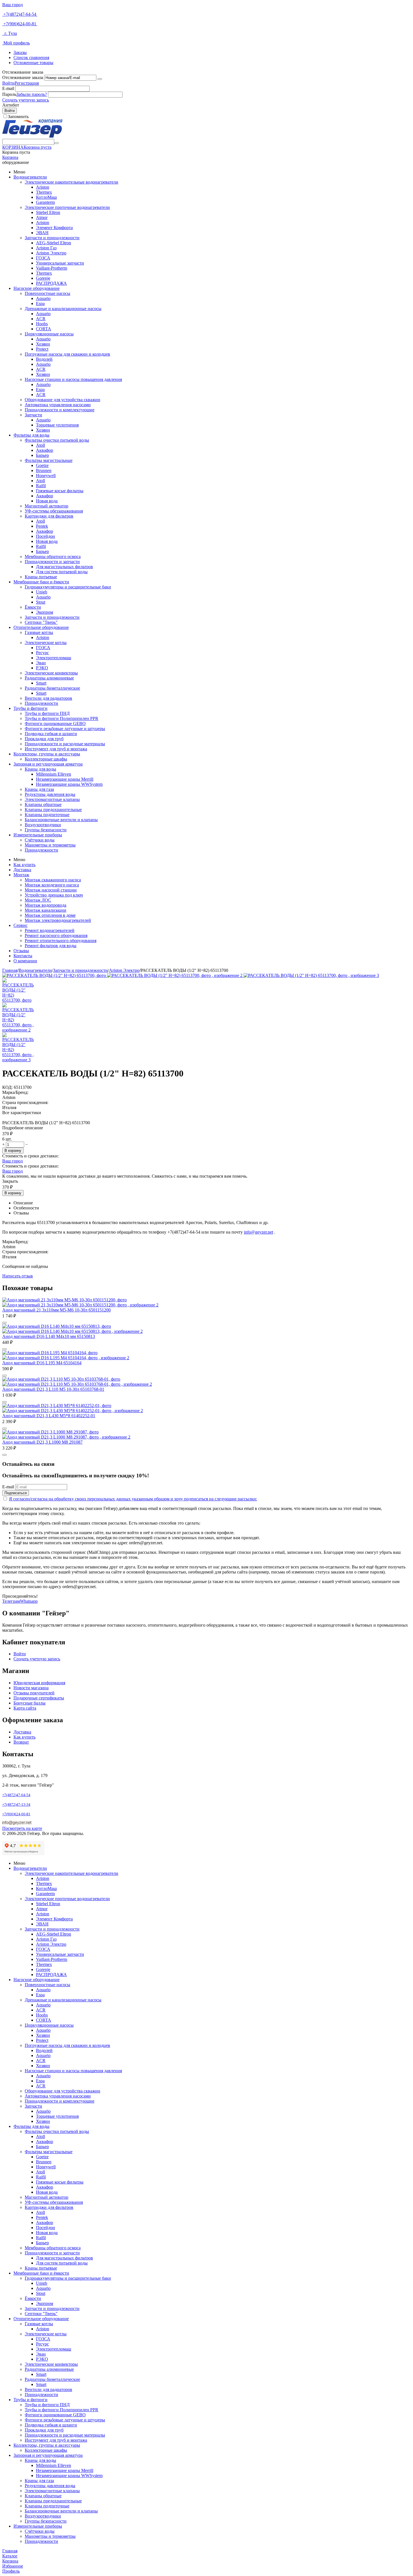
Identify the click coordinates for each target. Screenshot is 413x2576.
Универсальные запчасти (60, 263)
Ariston (43, 187)
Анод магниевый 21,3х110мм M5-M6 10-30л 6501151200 (56, 1310)
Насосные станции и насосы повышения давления (73, 379)
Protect (42, 349)
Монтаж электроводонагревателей (58, 920)
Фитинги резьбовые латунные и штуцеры (65, 729)
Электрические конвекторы (51, 673)
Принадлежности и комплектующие (60, 410)
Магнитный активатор (46, 506)
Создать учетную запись (26, 100)
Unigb (42, 592)
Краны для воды (40, 769)
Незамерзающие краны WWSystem (69, 784)
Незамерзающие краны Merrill (65, 779)
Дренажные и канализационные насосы (63, 309)
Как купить (24, 865)
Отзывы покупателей (34, 1693)
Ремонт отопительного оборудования (61, 941)
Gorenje (43, 278)
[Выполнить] (100, 79)
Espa (40, 303)
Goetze (42, 465)
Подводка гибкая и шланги (51, 734)
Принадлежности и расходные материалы (65, 744)
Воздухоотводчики (43, 825)
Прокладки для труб (44, 739)
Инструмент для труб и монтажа (56, 749)
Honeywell (46, 476)
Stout (41, 602)
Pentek (42, 526)
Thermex (44, 192)
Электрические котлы (46, 643)
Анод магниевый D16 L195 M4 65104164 (42, 1363)
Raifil (41, 486)
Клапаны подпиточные (47, 815)
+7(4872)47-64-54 (20, 14)
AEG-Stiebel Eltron (54, 243)
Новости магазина (31, 1688)
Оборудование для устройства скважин (63, 400)
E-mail (8, 88)
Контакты (23, 956)
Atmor (42, 217)
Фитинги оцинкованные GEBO (55, 723)
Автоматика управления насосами (58, 405)
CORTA (44, 329)
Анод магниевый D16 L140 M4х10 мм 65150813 (49, 1336)
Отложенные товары (33, 63)
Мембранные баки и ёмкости (41, 582)
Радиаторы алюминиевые (49, 678)
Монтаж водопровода (46, 905)
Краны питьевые (41, 577)
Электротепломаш (54, 658)
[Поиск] (56, 143)
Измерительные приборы (38, 835)
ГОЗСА (43, 258)
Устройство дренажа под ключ (54, 895)
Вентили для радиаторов (48, 698)
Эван (41, 663)
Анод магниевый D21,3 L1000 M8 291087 (42, 1442)
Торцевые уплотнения (57, 425)
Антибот (11, 105)
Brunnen (44, 470)
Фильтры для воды (31, 435)
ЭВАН (42, 233)
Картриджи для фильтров (49, 516)
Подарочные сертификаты (39, 1698)
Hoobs (42, 324)
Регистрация (27, 83)
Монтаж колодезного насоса (52, 885)
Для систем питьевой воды (62, 572)
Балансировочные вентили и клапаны (61, 820)
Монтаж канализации (46, 910)
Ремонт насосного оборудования (56, 935)
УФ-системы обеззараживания (54, 511)
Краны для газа (39, 789)
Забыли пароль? (32, 94)
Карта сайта (25, 1708)
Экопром (45, 612)
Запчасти (33, 415)
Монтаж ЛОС (38, 900)
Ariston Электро (51, 253)
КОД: (7, 1087)
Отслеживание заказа (23, 77)
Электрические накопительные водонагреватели (72, 182)
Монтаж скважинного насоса (53, 880)
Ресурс (42, 653)
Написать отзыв (18, 1276)
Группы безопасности (46, 830)
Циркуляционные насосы (49, 334)
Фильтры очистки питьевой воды (57, 440)
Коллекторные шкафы (46, 759)
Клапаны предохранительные (53, 810)
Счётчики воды (40, 840)
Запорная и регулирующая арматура (48, 764)
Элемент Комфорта (54, 228)
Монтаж (21, 875)
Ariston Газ (46, 248)
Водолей (44, 359)
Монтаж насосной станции (51, 890)
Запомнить (18, 117)
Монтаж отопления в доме (50, 915)
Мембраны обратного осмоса (53, 556)
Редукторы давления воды (50, 794)
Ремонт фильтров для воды (51, 946)
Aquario (43, 298)
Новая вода (47, 501)
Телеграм (11, 1601)
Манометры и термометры (50, 845)
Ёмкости (33, 607)
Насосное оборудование (37, 288)
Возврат (21, 1742)
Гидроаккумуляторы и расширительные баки (68, 587)
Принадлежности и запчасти (52, 562)
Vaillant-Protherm (52, 268)
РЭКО (42, 668)
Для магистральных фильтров (64, 567)
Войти (8, 83)
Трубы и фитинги (30, 708)
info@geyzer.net (258, 1232)
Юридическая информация (39, 1683)
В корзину (13, 1151)
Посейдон (46, 536)
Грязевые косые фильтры (60, 491)
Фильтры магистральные (49, 460)
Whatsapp (29, 1601)
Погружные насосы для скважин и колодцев (67, 354)
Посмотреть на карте (22, 1828)
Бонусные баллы (29, 1703)
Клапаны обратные (43, 804)
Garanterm (45, 202)
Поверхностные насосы (47, 293)
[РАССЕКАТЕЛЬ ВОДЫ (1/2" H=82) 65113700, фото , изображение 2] (175, 975)
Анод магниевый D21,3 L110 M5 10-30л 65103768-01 (53, 1389)
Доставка (22, 870)
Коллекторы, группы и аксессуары (47, 754)
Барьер (42, 455)
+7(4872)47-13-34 (16, 1804)
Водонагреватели (30, 177)
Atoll (40, 445)
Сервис (21, 925)
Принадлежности (41, 703)
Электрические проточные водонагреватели (67, 207)
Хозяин (43, 344)
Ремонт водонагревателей (50, 930)
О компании (25, 961)
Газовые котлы (39, 632)
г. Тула (10, 33)
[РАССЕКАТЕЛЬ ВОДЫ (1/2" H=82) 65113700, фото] (55, 975)
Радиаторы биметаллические (52, 688)
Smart (41, 683)
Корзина (10, 157)
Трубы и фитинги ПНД (47, 713)
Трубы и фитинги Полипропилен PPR (62, 718)
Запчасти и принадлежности (52, 238)
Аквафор (45, 450)
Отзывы (21, 951)
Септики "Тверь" (41, 622)
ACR (41, 319)
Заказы (20, 52)
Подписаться (16, 1493)
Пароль (9, 94)
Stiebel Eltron (48, 212)
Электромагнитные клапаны (52, 799)
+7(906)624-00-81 (20, 24)
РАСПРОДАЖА (51, 283)
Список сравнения (31, 57)
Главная (10, 970)
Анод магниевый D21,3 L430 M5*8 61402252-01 (49, 1416)
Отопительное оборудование (41, 627)
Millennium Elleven (54, 774)
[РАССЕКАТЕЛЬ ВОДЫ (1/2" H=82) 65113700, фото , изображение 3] (311, 975)
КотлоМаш (46, 197)
